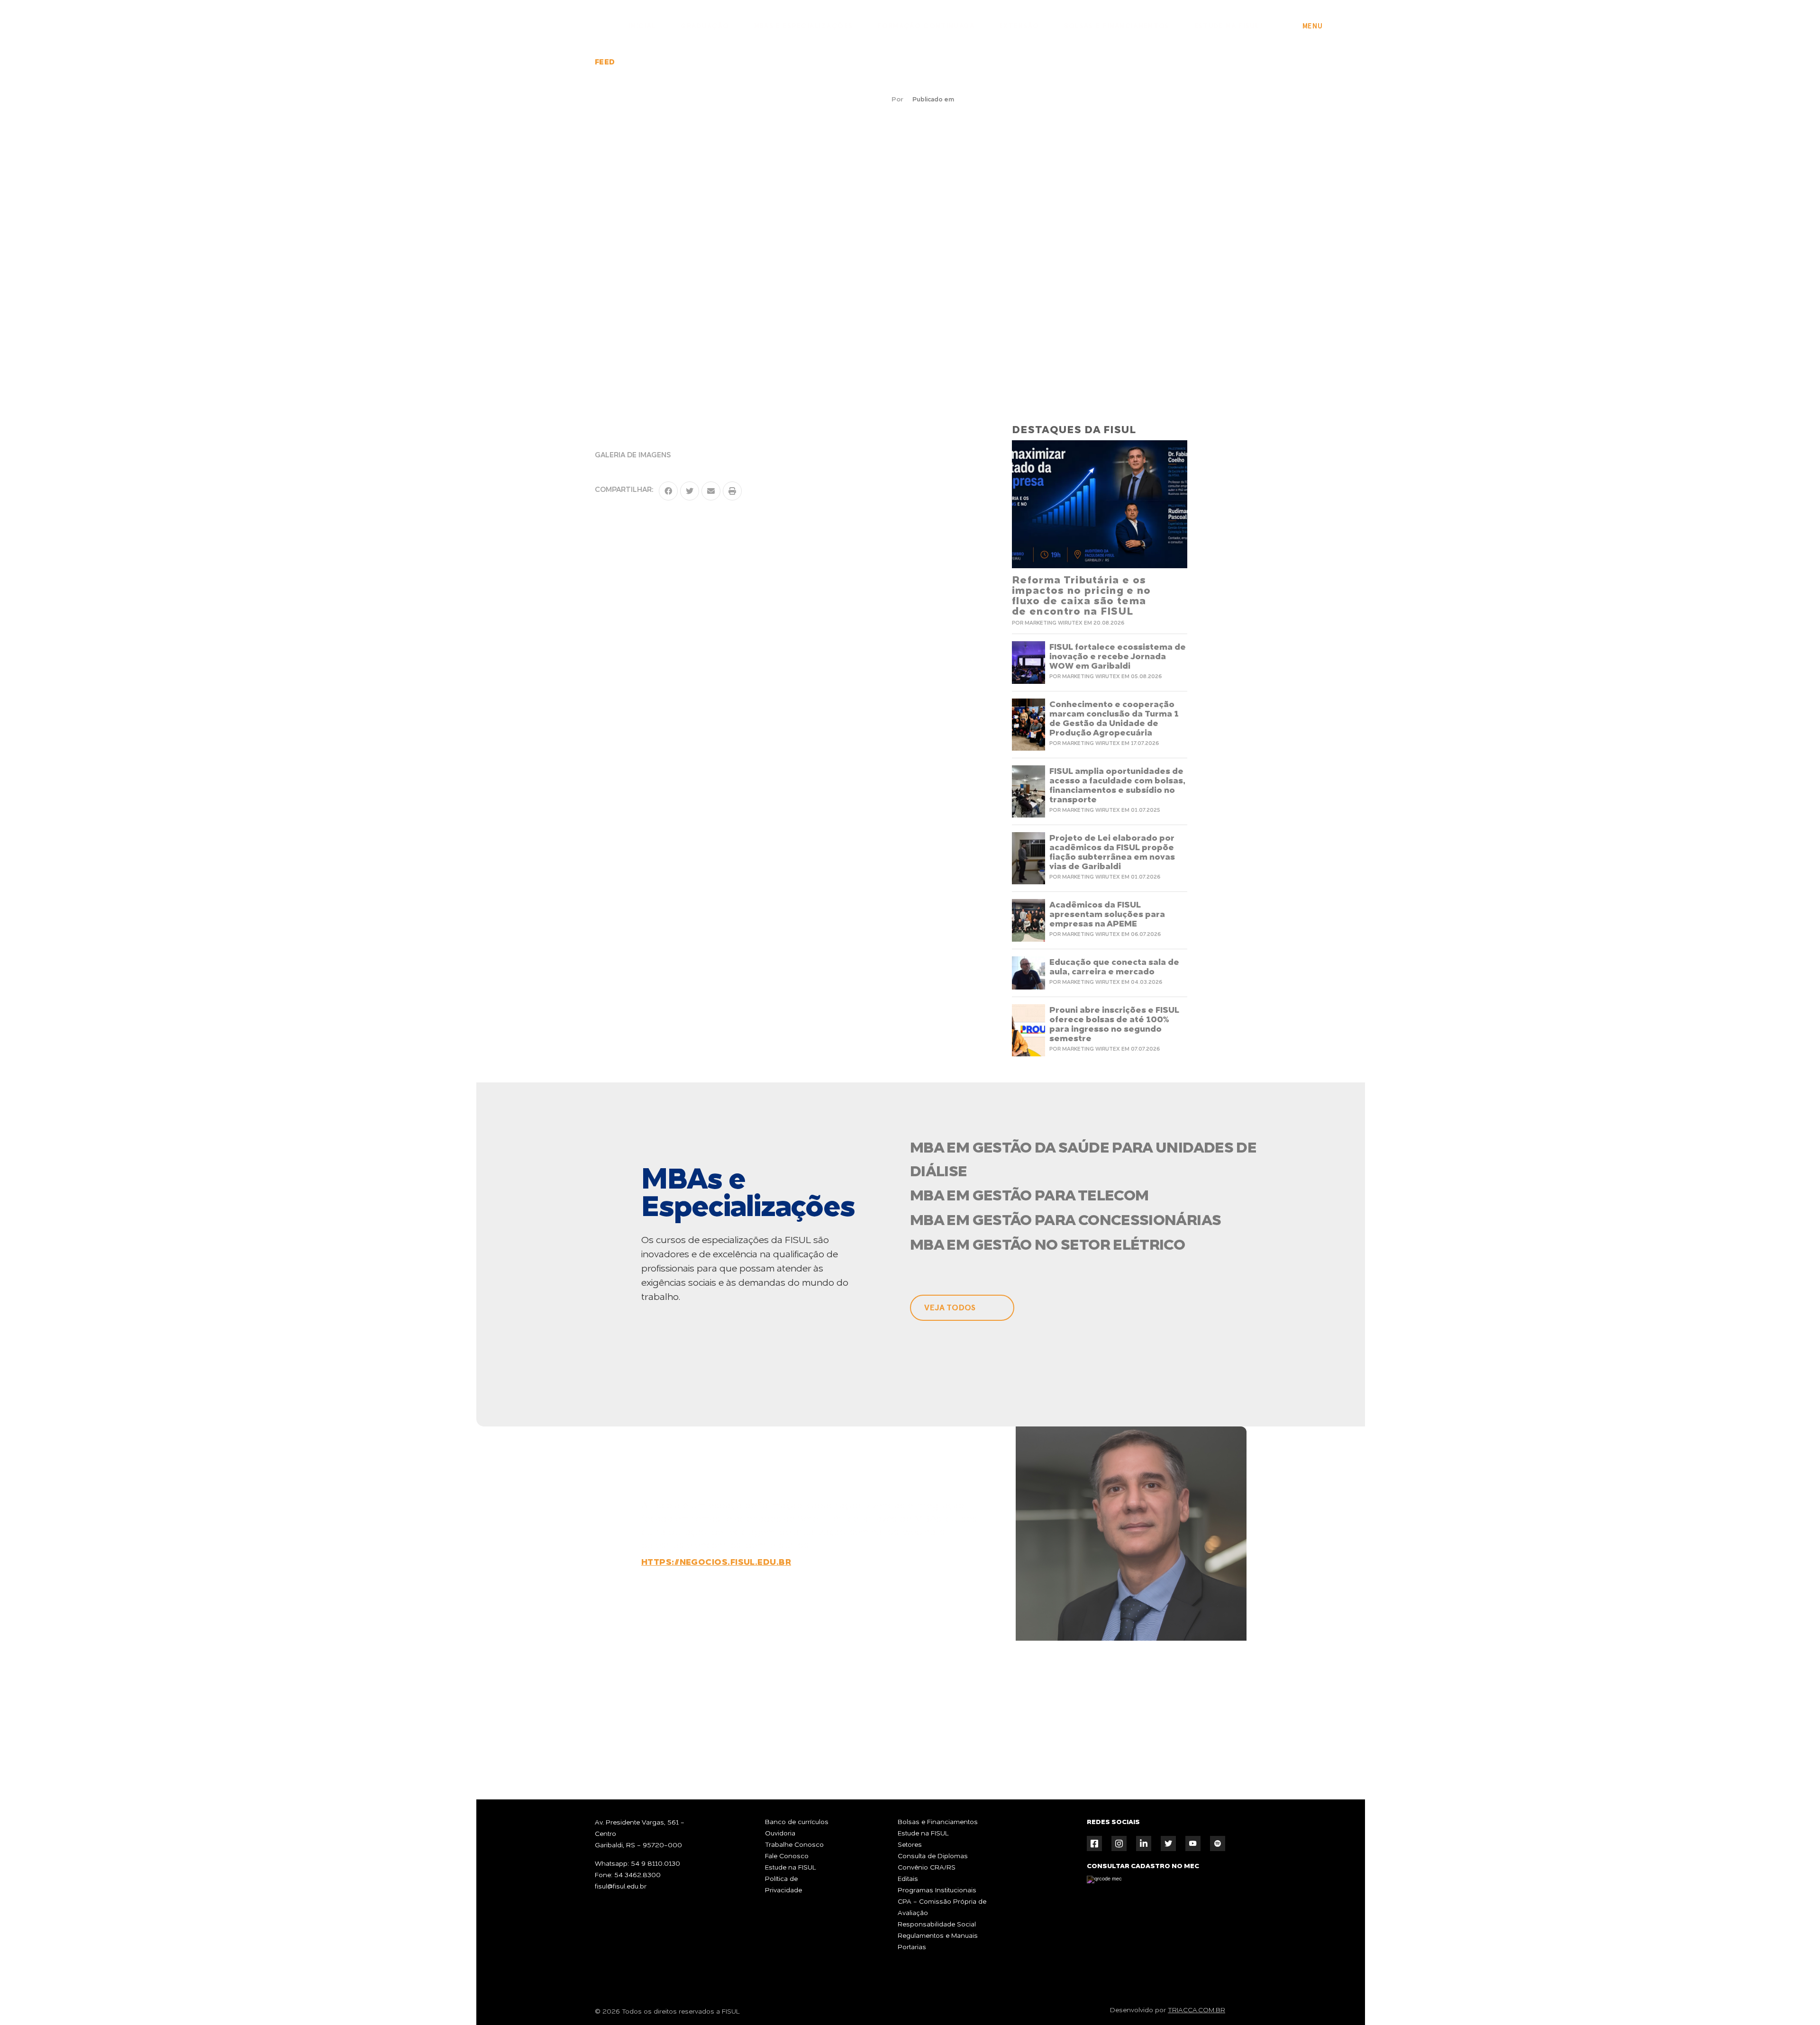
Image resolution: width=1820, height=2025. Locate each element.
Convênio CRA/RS (927, 1868)
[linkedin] (1144, 1843)
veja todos (950, 1308)
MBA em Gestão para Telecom (1029, 1197)
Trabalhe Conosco (794, 1845)
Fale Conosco (787, 1856)
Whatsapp (1037, 1721)
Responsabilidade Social (937, 1925)
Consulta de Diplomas (933, 1856)
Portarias (912, 1947)
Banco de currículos (797, 1822)
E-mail (1156, 1721)
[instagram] (1119, 1843)
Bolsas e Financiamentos (938, 1822)
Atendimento (1784, 1990)
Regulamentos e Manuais (938, 1936)
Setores (910, 1845)
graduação (705, 26)
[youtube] (1193, 1843)
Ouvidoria (780, 1834)
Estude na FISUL (791, 1868)
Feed (605, 63)
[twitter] (1168, 1843)
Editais (908, 1879)
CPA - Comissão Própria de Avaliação (942, 1907)
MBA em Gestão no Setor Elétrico (1047, 1246)
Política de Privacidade (783, 1885)
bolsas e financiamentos (1117, 26)
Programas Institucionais (937, 1890)
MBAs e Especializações (804, 26)
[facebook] (1094, 1843)
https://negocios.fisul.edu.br (716, 1562)
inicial (642, 26)
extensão (1019, 26)
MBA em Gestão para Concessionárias (1065, 1221)
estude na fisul (1227, 26)
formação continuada (926, 26)
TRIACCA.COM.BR (1197, 2010)
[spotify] (1218, 1843)
